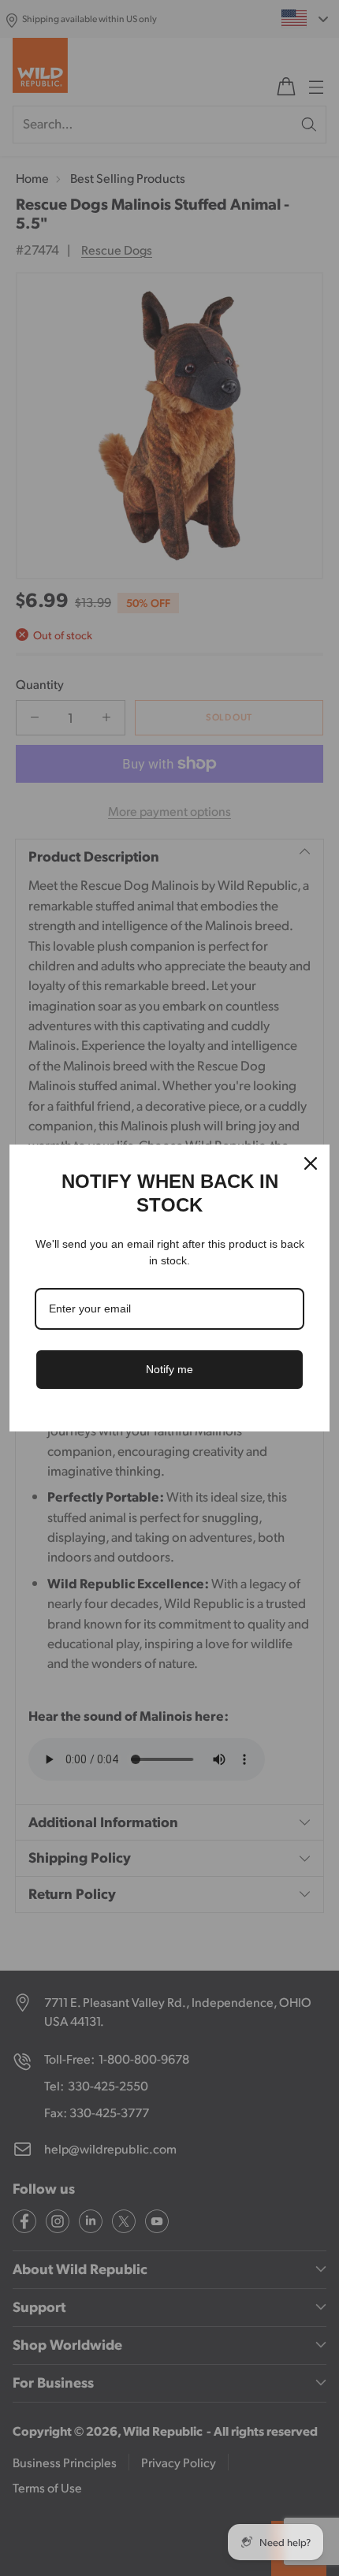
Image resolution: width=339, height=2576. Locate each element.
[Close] (311, 1163)
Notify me (169, 1369)
